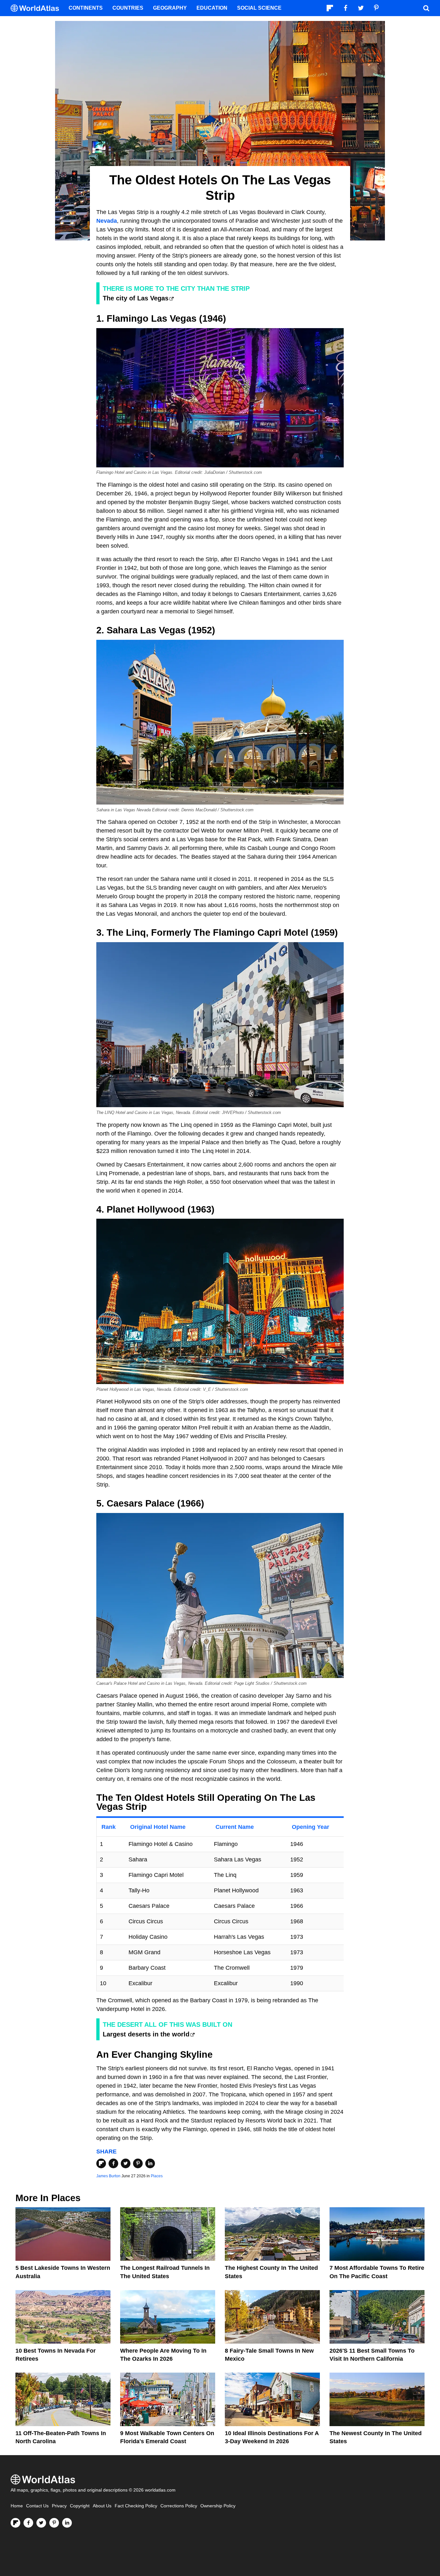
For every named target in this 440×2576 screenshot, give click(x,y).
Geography (170, 8)
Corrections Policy (179, 2506)
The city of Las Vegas (136, 298)
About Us (102, 2506)
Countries (128, 8)
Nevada (107, 221)
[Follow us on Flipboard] (15, 2523)
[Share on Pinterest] (138, 2163)
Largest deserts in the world (146, 2034)
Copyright (80, 2506)
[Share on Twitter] (126, 2163)
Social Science (259, 8)
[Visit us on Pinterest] (54, 2523)
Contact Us (37, 2506)
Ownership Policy (218, 2506)
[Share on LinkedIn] (150, 2163)
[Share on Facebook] (113, 2163)
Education (212, 8)
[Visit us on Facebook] (28, 2523)
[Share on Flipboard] (101, 2163)
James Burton (108, 2176)
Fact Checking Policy (136, 2506)
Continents (86, 8)
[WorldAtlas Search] (426, 8)
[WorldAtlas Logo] (37, 8)
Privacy (59, 2506)
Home (17, 2506)
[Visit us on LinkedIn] (67, 2523)
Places (157, 2176)
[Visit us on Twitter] (41, 2523)
